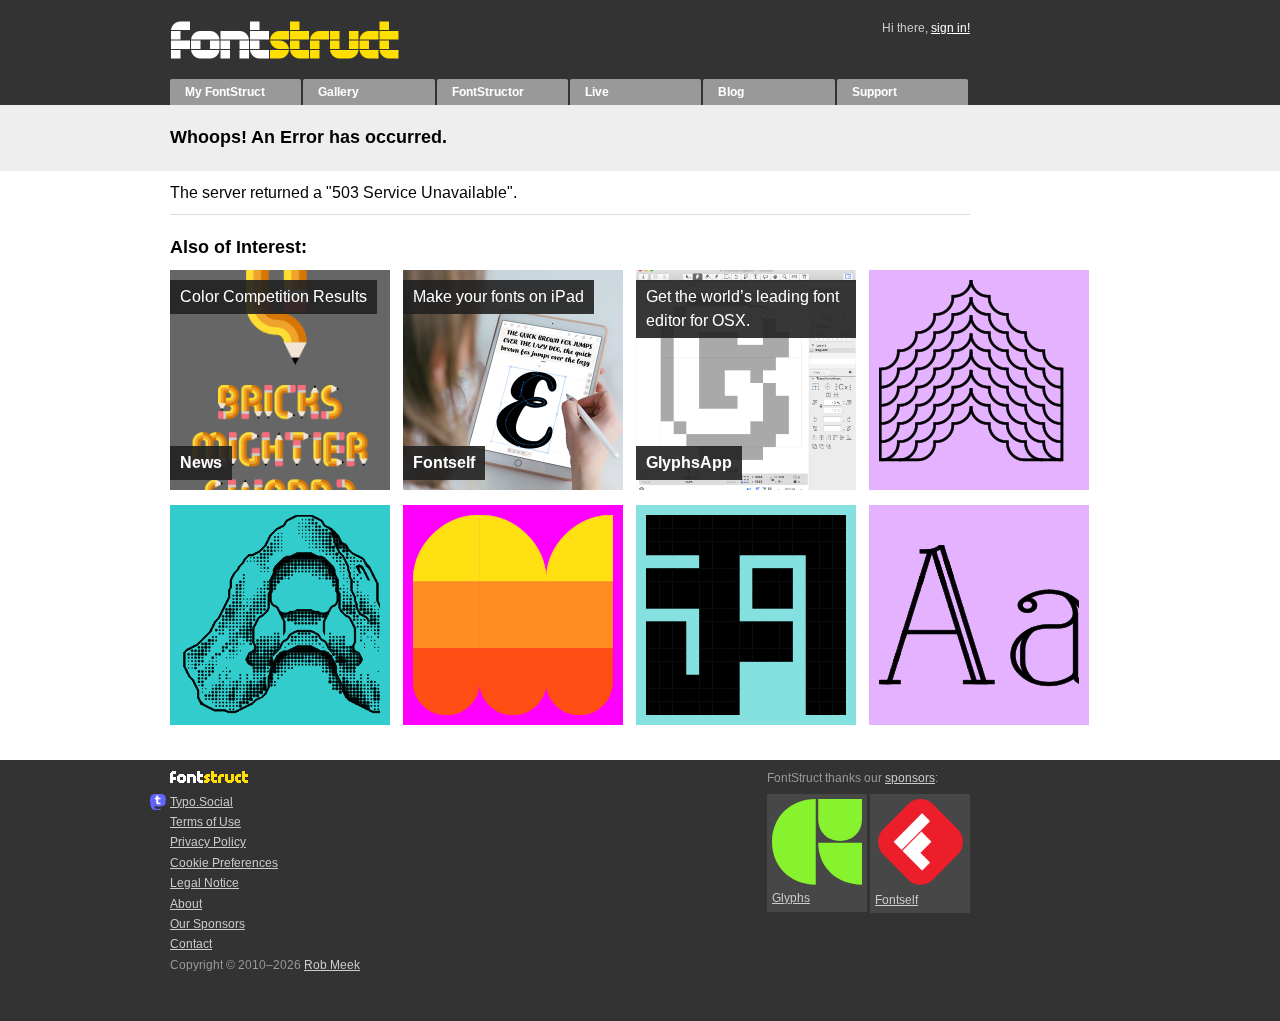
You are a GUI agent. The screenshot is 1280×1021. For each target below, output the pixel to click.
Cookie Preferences (224, 863)
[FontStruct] (305, 55)
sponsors (910, 778)
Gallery (338, 92)
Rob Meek (332, 965)
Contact (191, 944)
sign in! (950, 28)
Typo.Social (201, 802)
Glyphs (791, 898)
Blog (731, 92)
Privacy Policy (208, 842)
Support (874, 92)
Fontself (896, 900)
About (186, 904)
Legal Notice (204, 883)
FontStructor (488, 92)
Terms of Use (205, 822)
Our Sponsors (207, 924)
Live (597, 92)
